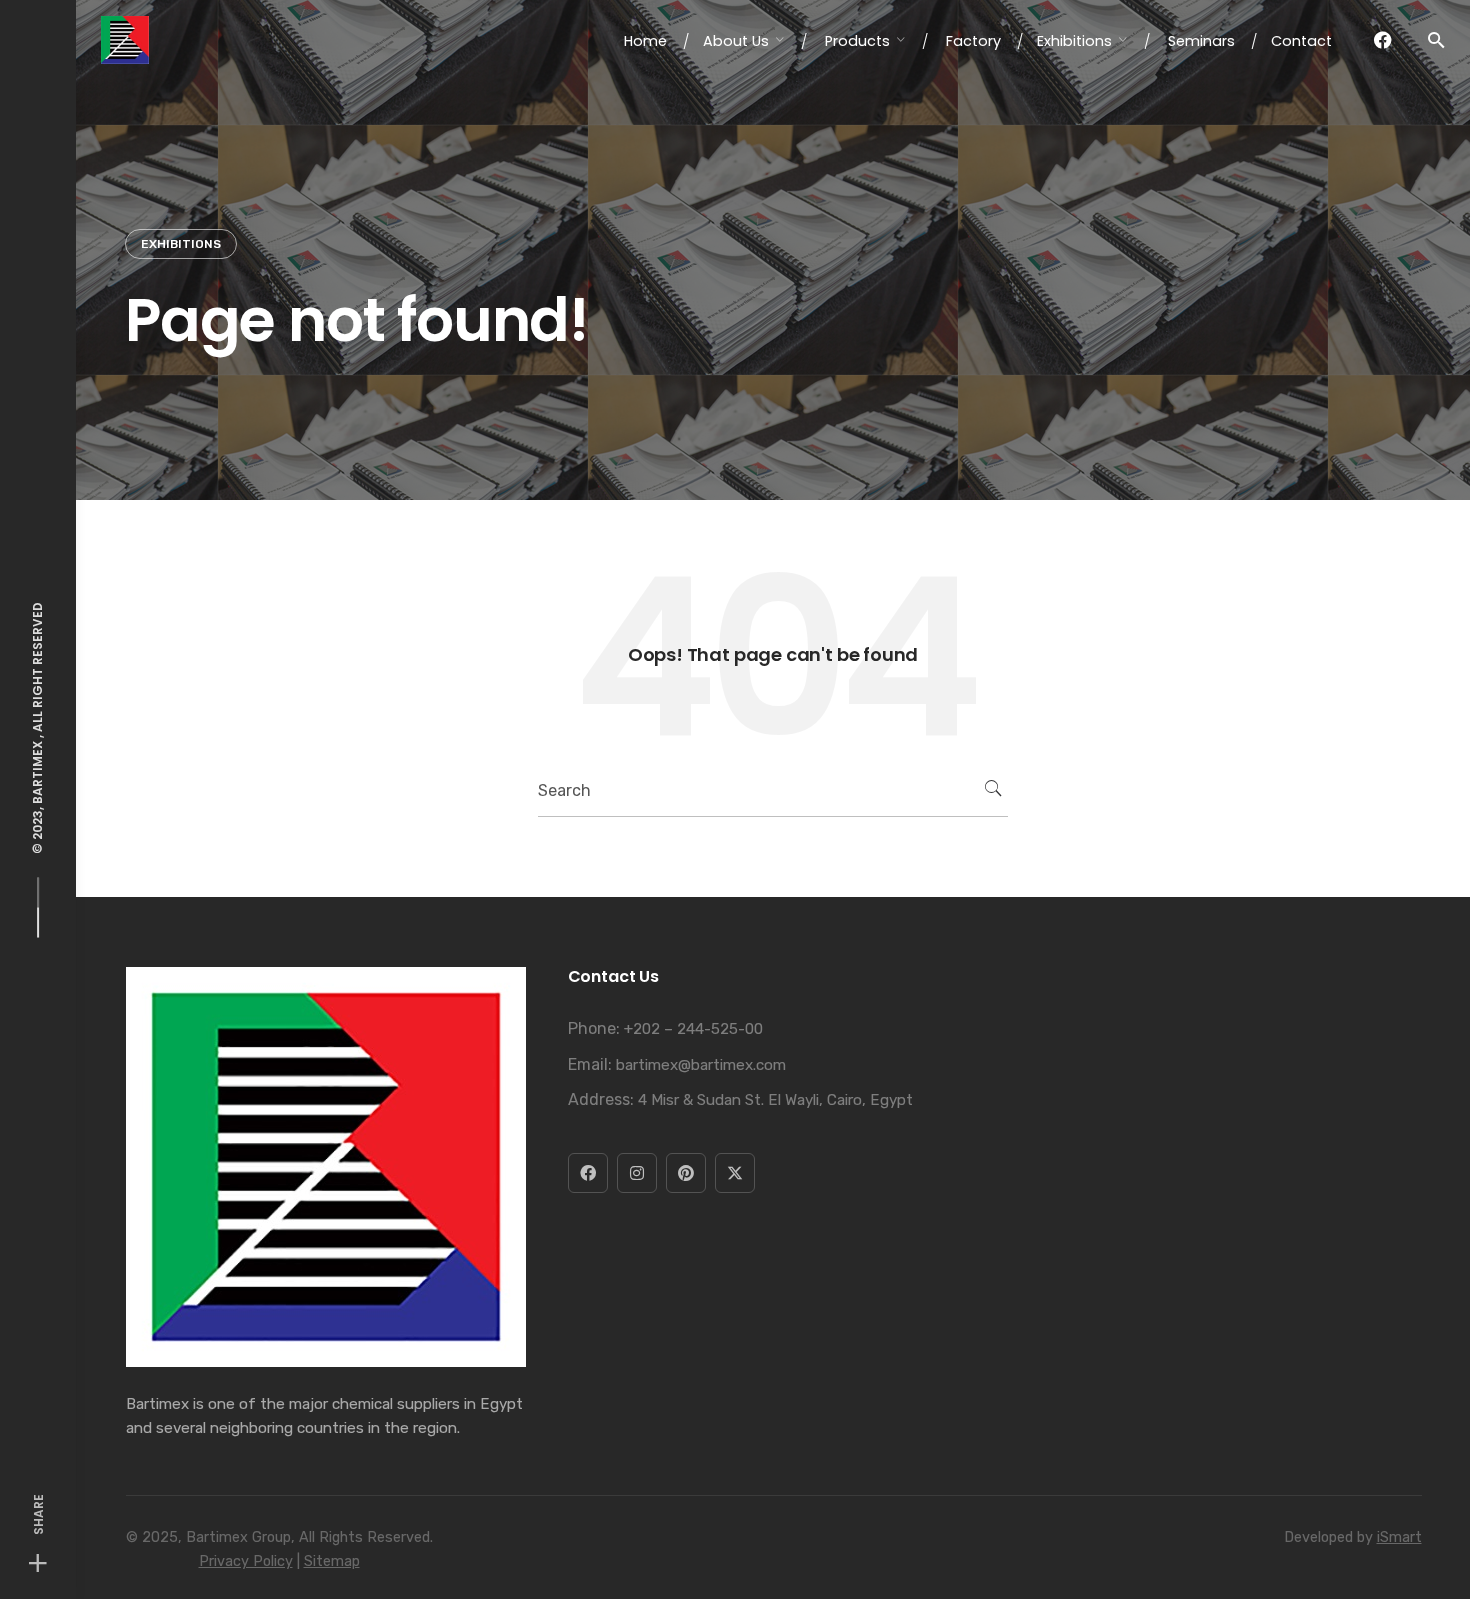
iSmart (1399, 1537)
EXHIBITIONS (181, 244)
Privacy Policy (246, 1561)
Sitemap (332, 1561)
